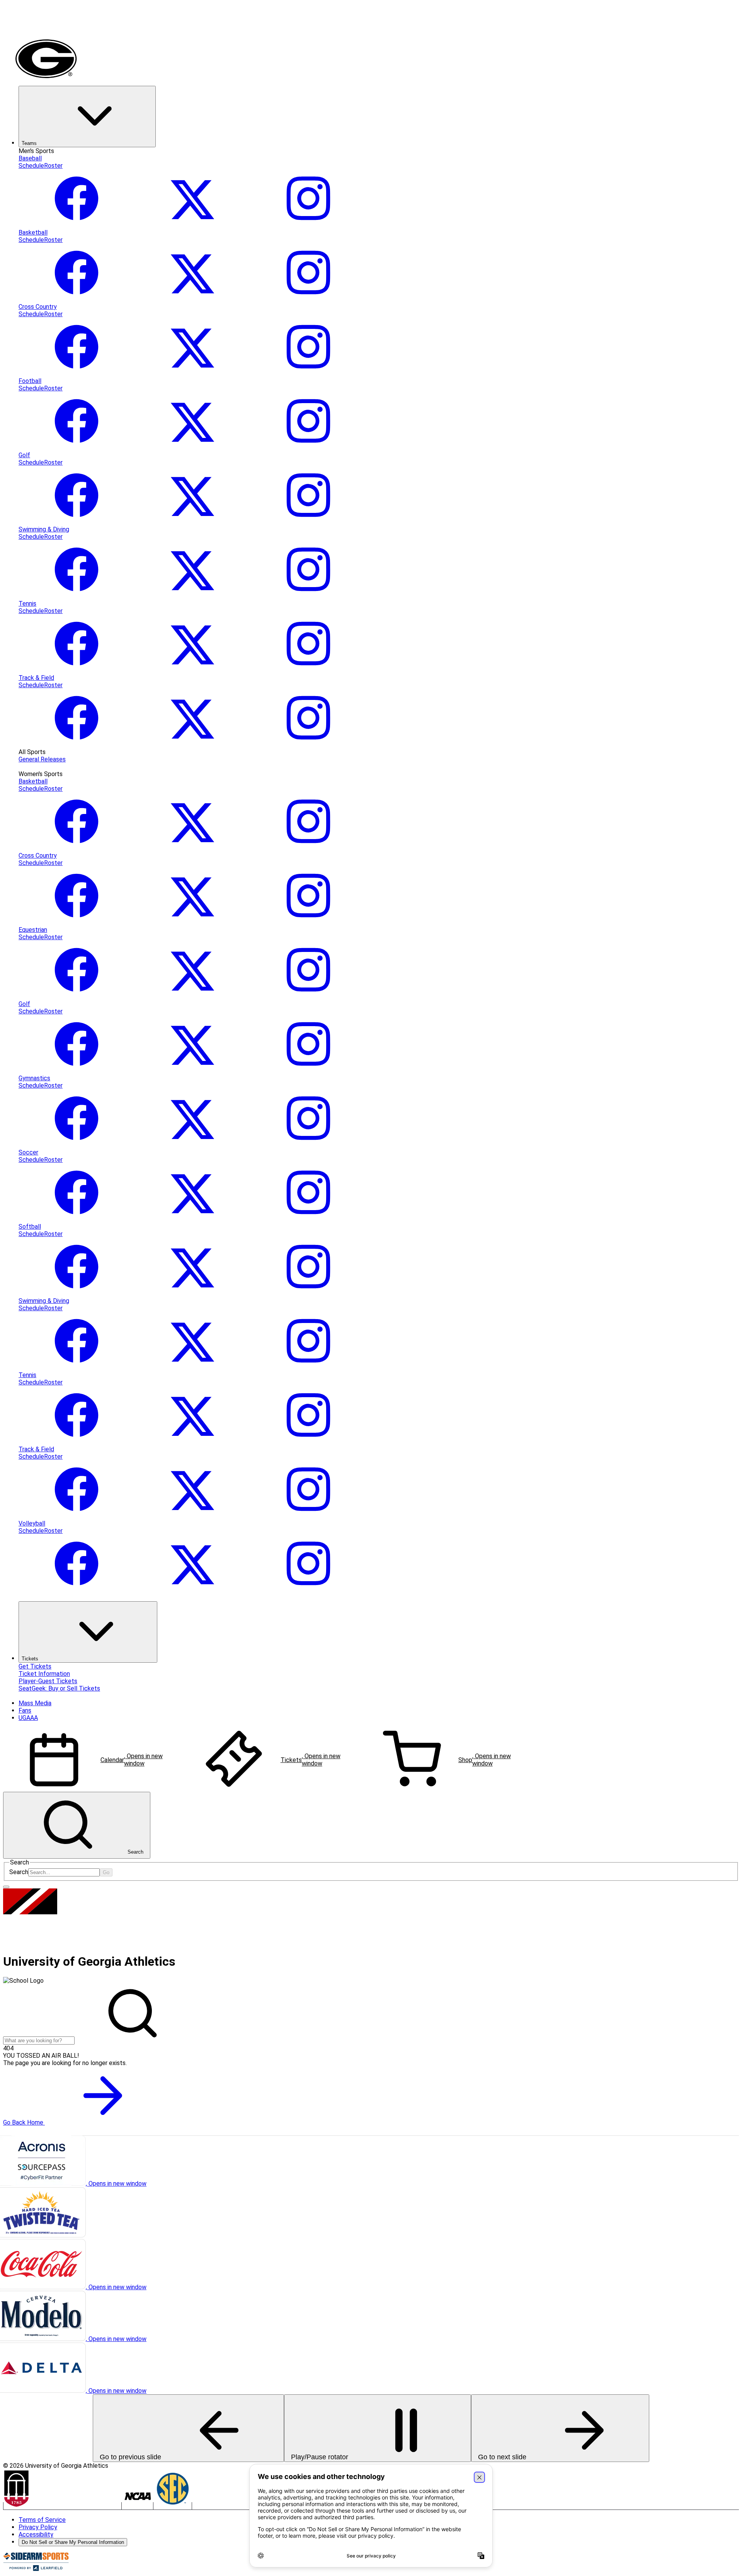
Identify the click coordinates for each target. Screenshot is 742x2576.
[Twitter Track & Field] (192, 745)
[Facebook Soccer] (77, 1219)
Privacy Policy (38, 2527)
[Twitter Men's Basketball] (192, 299)
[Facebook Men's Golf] (77, 522)
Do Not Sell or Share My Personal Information (73, 2542)
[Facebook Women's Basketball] (77, 848)
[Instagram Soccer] (308, 1219)
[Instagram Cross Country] (308, 374)
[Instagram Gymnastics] (308, 1145)
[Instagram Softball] (308, 1293)
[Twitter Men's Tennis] (192, 670)
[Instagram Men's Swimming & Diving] (308, 596)
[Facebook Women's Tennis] (77, 1442)
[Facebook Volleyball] (77, 1590)
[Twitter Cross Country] (192, 374)
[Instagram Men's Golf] (308, 522)
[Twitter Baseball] (192, 225)
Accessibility (36, 2534)
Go (106, 1872)
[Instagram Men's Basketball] (308, 299)
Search (19, 1872)
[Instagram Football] (308, 448)
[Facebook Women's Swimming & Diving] (77, 1368)
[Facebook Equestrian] (77, 997)
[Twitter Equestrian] (192, 997)
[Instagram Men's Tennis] (308, 670)
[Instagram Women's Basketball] (308, 848)
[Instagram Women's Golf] (308, 1071)
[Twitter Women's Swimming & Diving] (192, 1368)
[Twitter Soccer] (192, 1219)
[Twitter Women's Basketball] (192, 848)
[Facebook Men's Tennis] (77, 670)
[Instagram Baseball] (308, 225)
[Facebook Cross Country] (77, 374)
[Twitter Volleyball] (192, 1590)
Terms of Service (42, 2520)
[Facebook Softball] (77, 1293)
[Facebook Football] (77, 448)
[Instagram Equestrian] (308, 997)
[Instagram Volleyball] (308, 1590)
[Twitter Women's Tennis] (192, 1442)
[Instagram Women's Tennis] (308, 1442)
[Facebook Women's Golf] (77, 1071)
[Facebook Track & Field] (77, 745)
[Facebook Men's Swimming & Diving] (77, 596)
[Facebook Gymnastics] (77, 1145)
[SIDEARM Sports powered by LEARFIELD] (36, 2569)
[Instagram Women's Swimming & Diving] (308, 1368)
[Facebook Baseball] (77, 225)
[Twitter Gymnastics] (192, 1145)
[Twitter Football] (192, 448)
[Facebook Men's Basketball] (77, 299)
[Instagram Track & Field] (308, 745)
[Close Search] (6, 1887)
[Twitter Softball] (192, 1293)
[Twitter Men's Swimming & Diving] (192, 596)
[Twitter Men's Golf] (192, 522)
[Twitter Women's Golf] (192, 1071)
